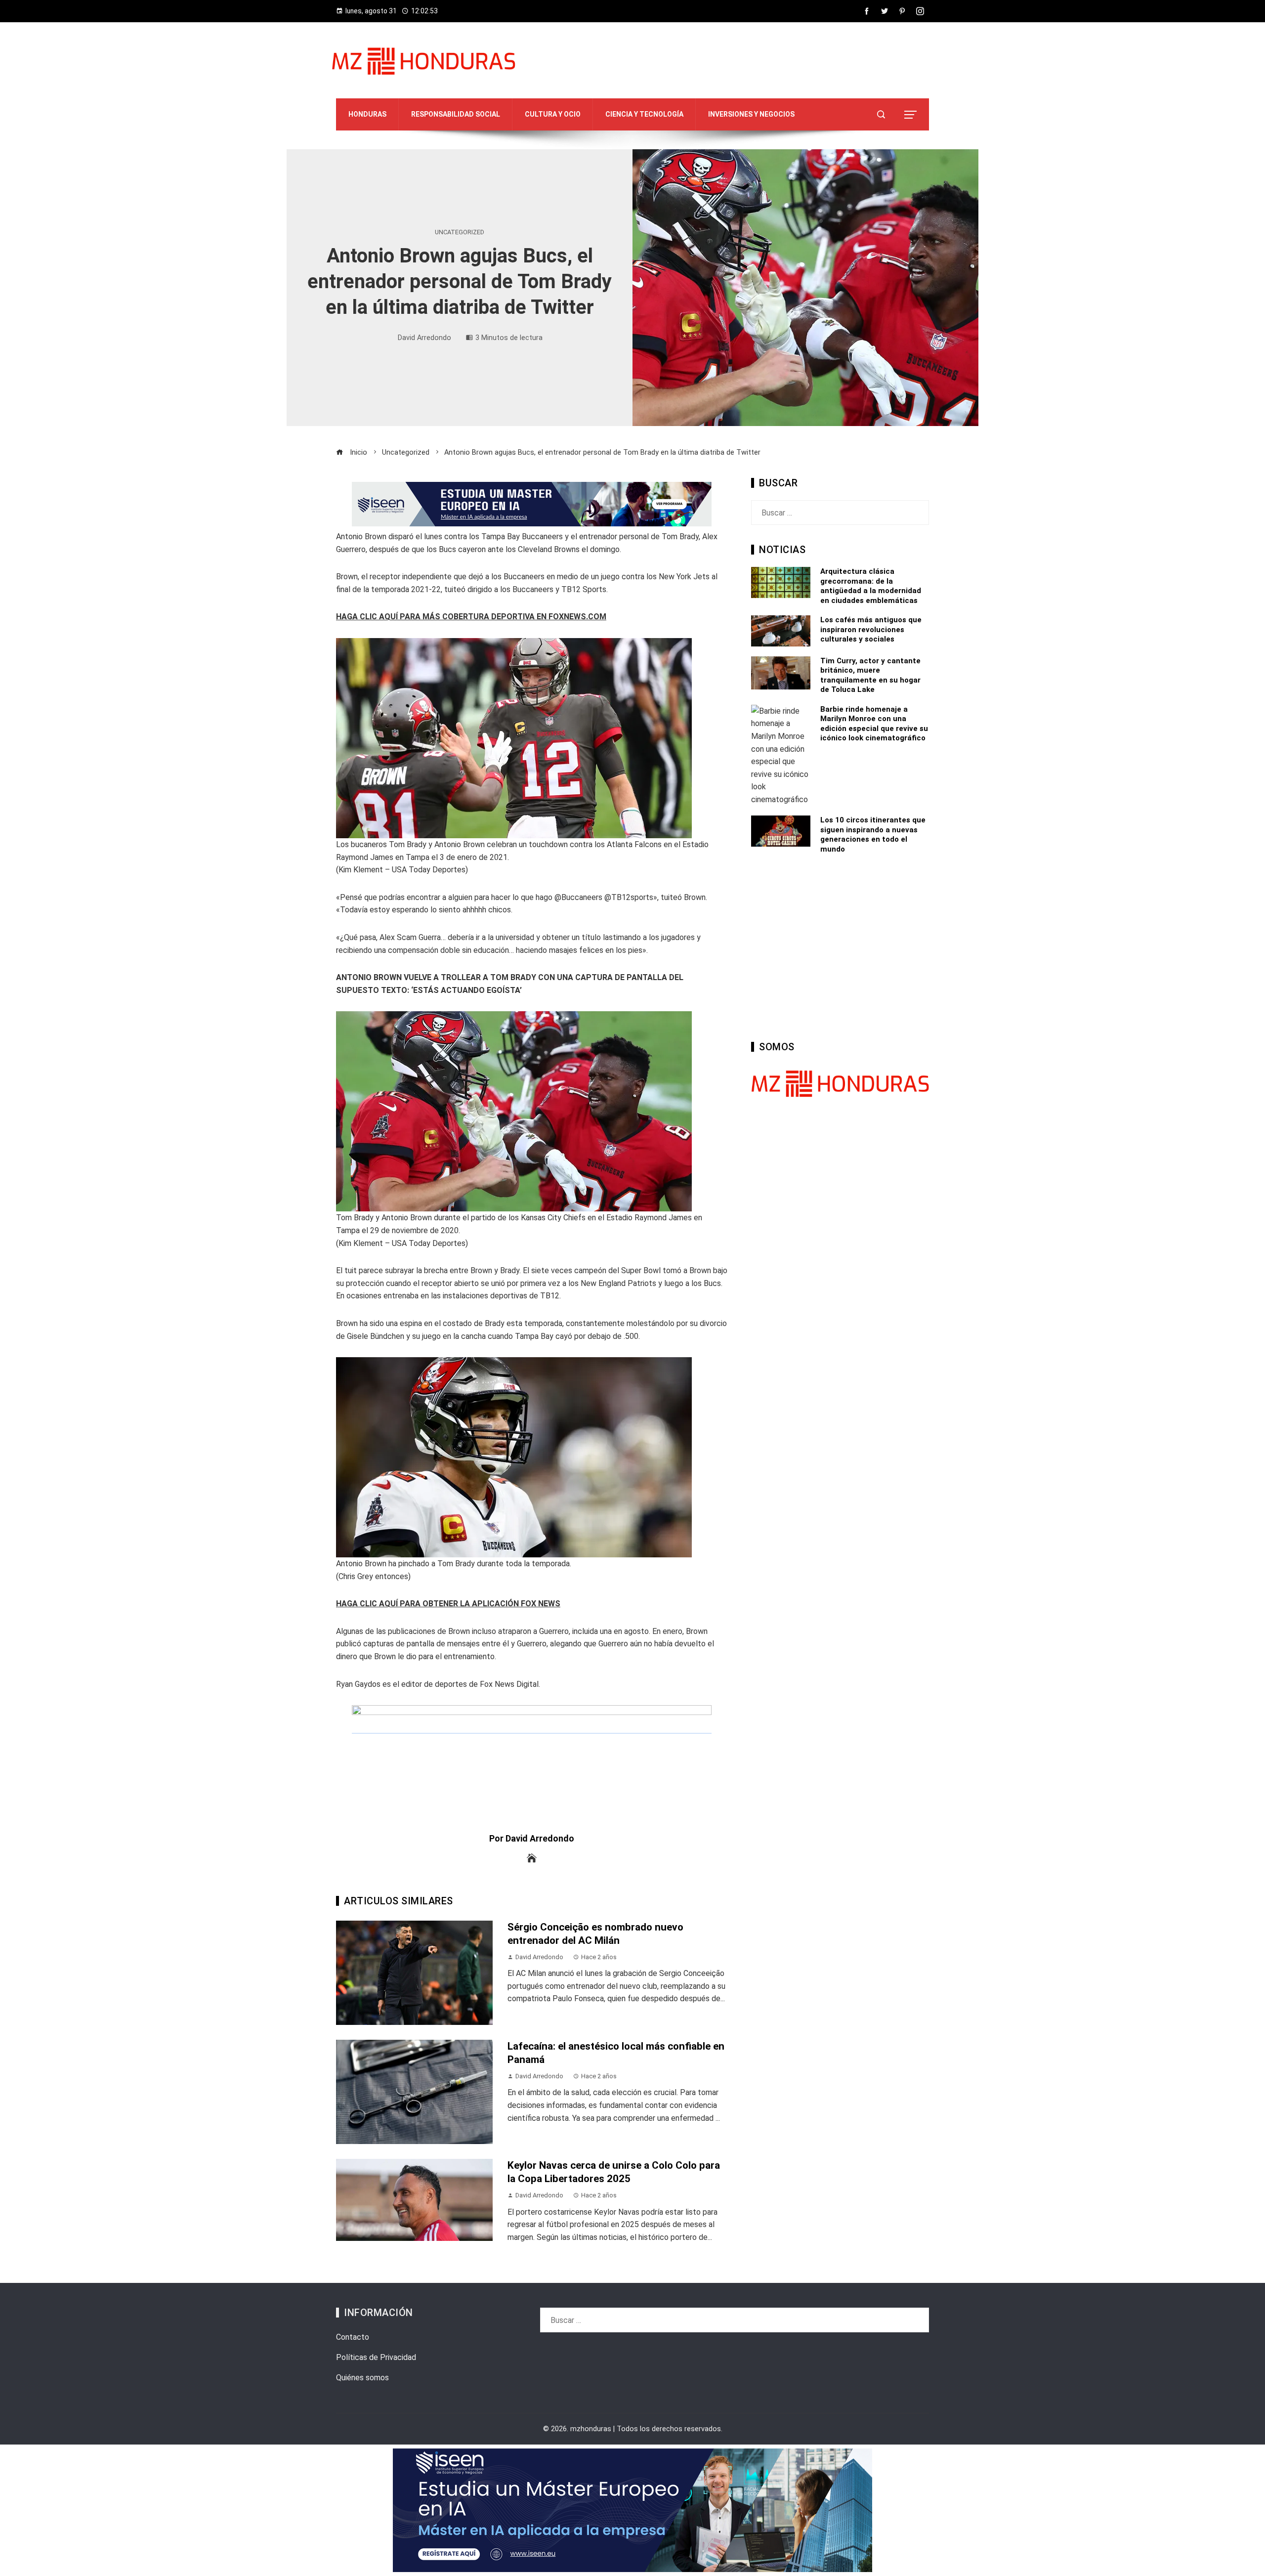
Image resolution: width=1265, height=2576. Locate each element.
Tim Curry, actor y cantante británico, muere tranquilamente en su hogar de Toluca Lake (870, 675)
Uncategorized (460, 233)
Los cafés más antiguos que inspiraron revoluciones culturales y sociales (871, 629)
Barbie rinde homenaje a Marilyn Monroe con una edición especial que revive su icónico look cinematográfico (874, 724)
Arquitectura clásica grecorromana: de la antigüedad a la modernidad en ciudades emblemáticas (871, 586)
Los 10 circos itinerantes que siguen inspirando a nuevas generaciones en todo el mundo (873, 835)
